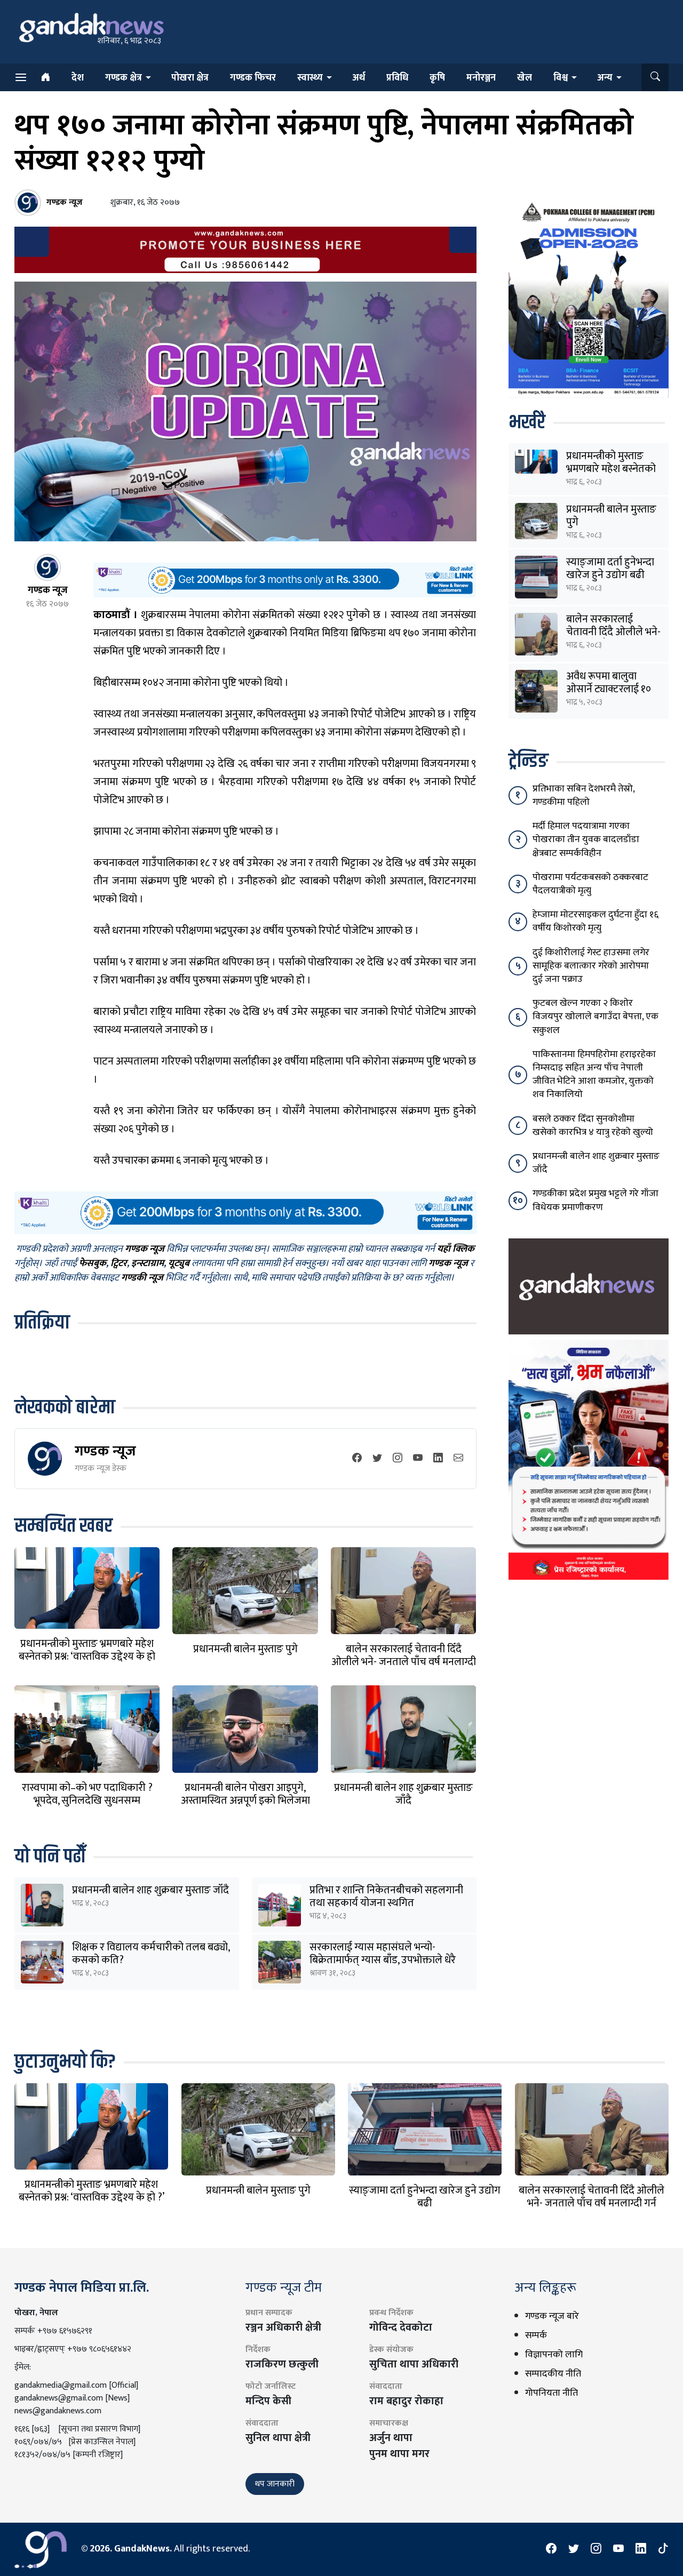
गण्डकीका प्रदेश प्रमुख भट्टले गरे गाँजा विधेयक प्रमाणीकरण (595, 1200)
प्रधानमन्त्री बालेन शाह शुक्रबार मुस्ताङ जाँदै (403, 1794)
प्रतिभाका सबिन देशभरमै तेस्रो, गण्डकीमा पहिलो (583, 795)
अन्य (605, 78)
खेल (525, 78)
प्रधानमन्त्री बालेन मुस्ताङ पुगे (245, 1649)
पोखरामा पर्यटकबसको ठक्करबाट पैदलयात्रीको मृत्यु (590, 884)
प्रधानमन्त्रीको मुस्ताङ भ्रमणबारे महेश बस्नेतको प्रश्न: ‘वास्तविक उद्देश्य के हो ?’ (87, 1657)
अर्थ (359, 78)
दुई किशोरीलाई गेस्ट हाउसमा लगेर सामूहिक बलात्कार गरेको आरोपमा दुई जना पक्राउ (591, 966)
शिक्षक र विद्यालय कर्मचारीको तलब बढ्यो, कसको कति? (151, 1954)
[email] (458, 1459)
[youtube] (418, 1459)
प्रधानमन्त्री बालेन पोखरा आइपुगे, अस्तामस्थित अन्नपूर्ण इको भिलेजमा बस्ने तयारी (245, 1801)
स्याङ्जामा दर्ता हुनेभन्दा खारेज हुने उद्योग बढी (610, 569)
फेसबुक (93, 1264)
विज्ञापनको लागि (554, 2355)
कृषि (437, 78)
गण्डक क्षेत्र (124, 78)
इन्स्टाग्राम (148, 1264)
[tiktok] (663, 2549)
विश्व (561, 78)
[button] (655, 77)
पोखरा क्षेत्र (190, 78)
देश (78, 78)
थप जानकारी (275, 2484)
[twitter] (377, 1459)
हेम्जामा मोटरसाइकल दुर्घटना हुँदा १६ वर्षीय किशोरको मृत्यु (595, 921)
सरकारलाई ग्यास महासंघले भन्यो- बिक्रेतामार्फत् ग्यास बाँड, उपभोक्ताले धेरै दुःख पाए (383, 1960)
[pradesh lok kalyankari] (589, 1459)
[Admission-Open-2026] (589, 298)
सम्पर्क (536, 2335)
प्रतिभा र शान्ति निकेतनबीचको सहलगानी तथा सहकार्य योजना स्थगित (386, 1897)
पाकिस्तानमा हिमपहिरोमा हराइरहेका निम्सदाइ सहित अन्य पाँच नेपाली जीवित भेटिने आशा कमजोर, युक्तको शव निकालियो (594, 1075)
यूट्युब (179, 1264)
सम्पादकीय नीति (553, 2374)
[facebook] (357, 1459)
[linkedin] (438, 1459)
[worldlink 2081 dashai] (285, 580)
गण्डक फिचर (253, 78)
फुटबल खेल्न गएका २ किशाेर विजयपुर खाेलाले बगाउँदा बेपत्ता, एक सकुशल (595, 1017)
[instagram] (398, 1459)
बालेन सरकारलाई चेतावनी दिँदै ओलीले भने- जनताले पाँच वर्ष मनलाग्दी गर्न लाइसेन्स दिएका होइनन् (404, 1662)
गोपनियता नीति (551, 2393)
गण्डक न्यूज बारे (552, 2316)
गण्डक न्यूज (105, 1451)
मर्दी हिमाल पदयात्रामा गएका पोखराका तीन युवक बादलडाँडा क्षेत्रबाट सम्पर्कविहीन (586, 839)
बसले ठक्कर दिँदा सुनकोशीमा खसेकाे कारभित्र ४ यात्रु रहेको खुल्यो (593, 1126)
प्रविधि (397, 78)
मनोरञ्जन (481, 78)
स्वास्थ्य (310, 78)
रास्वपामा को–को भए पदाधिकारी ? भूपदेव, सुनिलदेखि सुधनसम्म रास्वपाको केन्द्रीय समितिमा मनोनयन (87, 1801)
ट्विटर (119, 1264)
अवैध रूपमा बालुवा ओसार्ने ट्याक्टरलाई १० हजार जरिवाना (609, 689)
